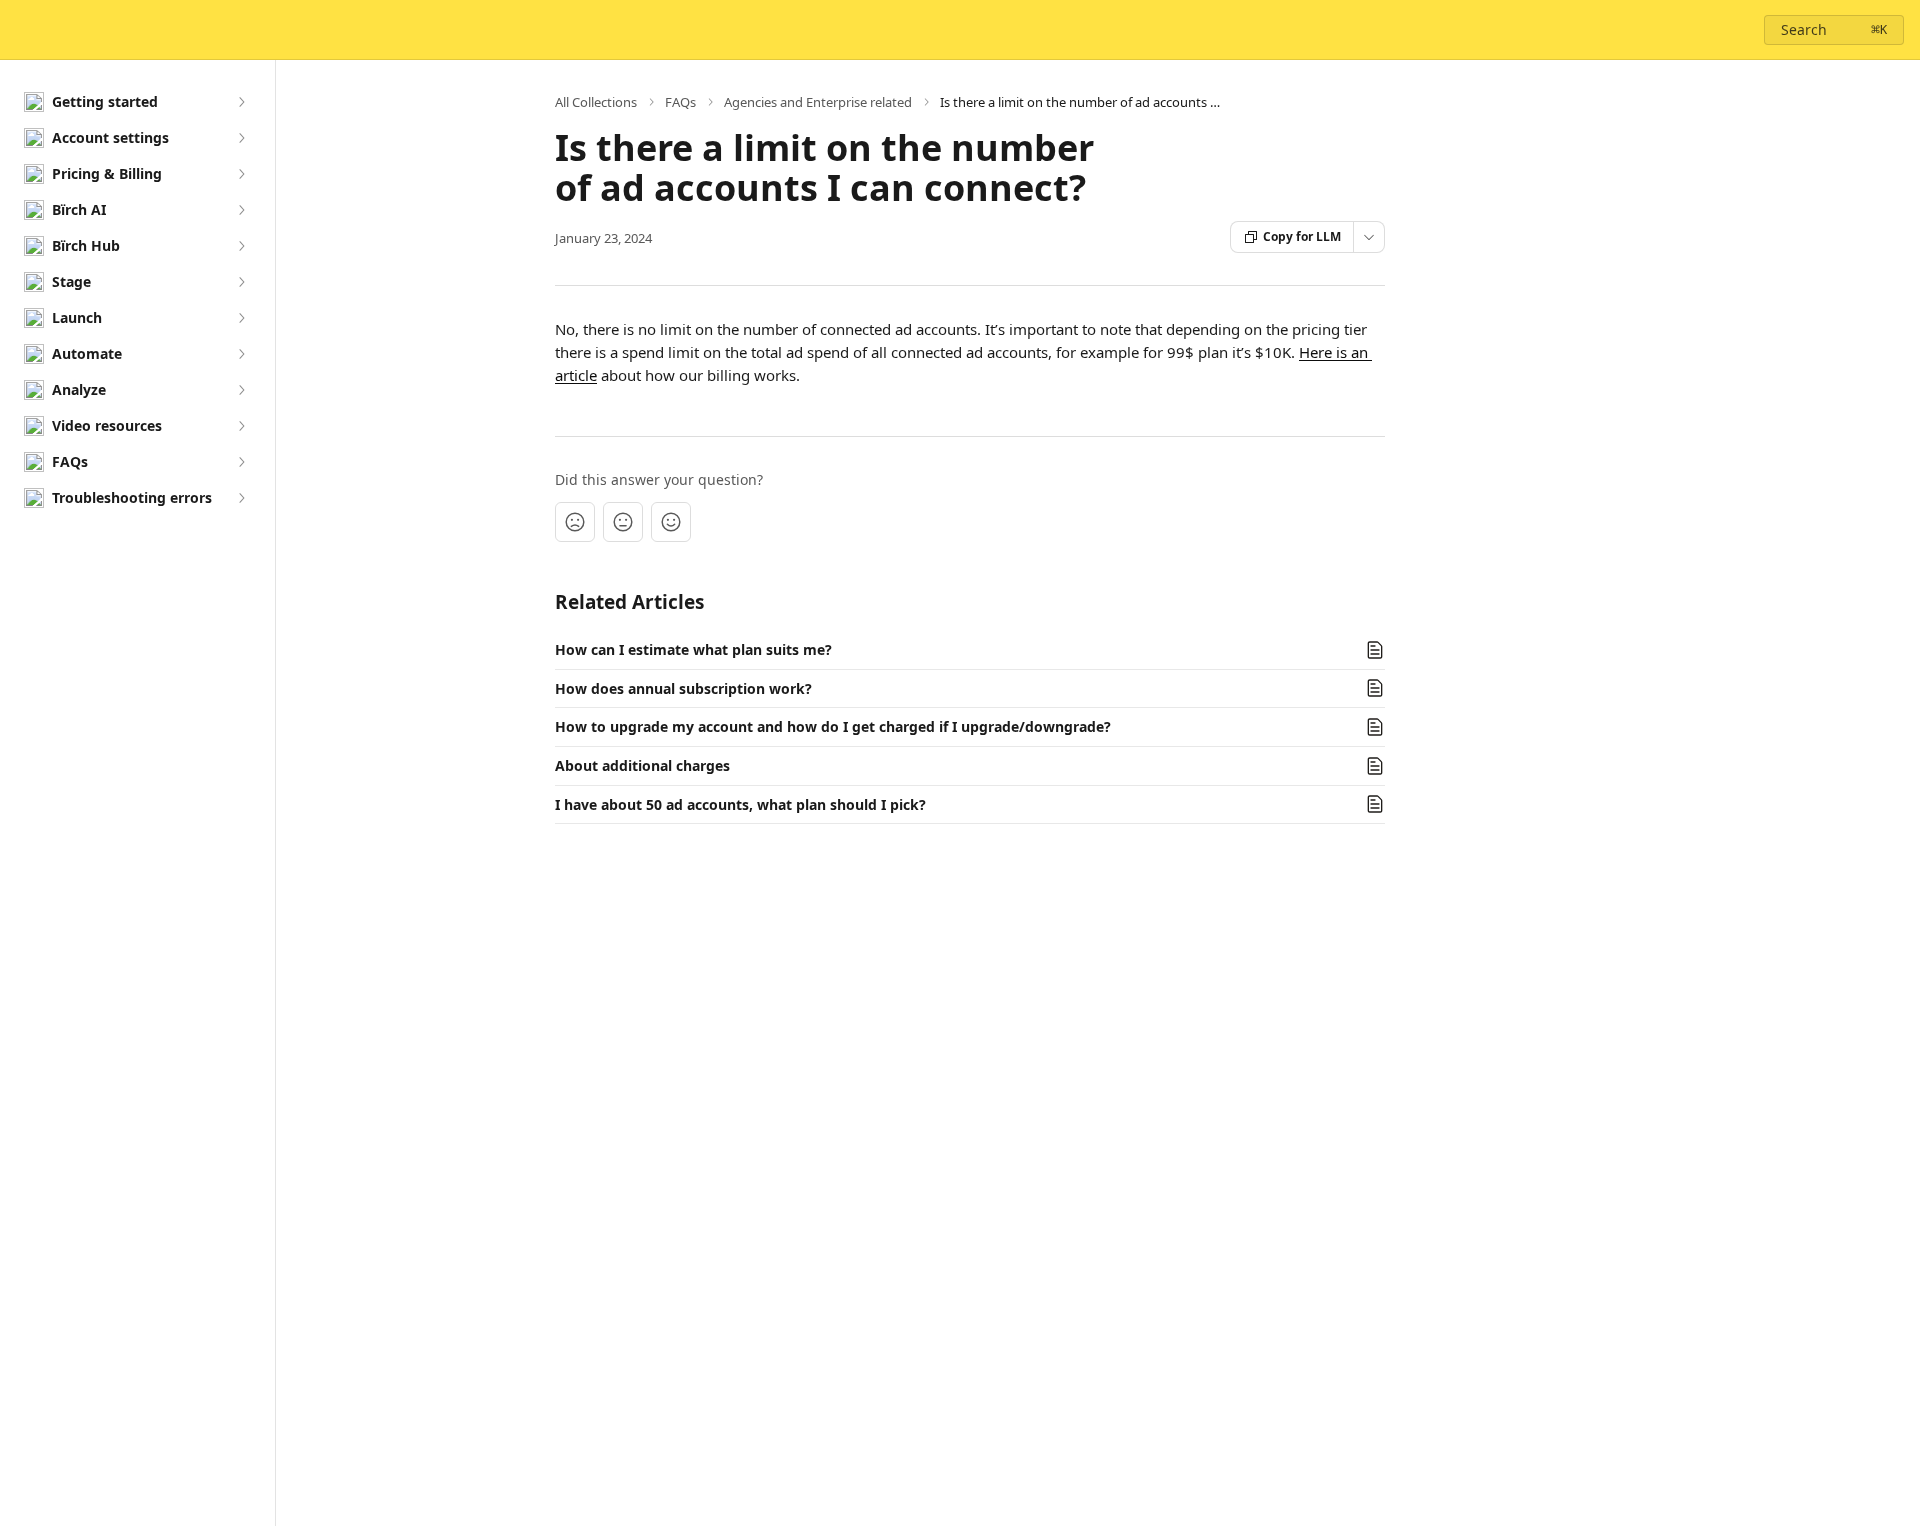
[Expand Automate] (241, 354)
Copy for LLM (1302, 236)
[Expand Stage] (241, 282)
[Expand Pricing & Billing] (241, 174)
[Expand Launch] (241, 318)
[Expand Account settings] (241, 138)
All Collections (596, 102)
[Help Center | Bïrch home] (20, 30)
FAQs (680, 102)
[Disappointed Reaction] (575, 522)
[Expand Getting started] (241, 102)
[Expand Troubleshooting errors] (241, 498)
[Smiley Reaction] (671, 522)
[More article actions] (1369, 237)
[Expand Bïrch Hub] (241, 246)
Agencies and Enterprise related (818, 102)
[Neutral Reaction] (623, 522)
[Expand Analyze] (241, 390)
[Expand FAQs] (241, 462)
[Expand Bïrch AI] (241, 210)
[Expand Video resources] (241, 426)
